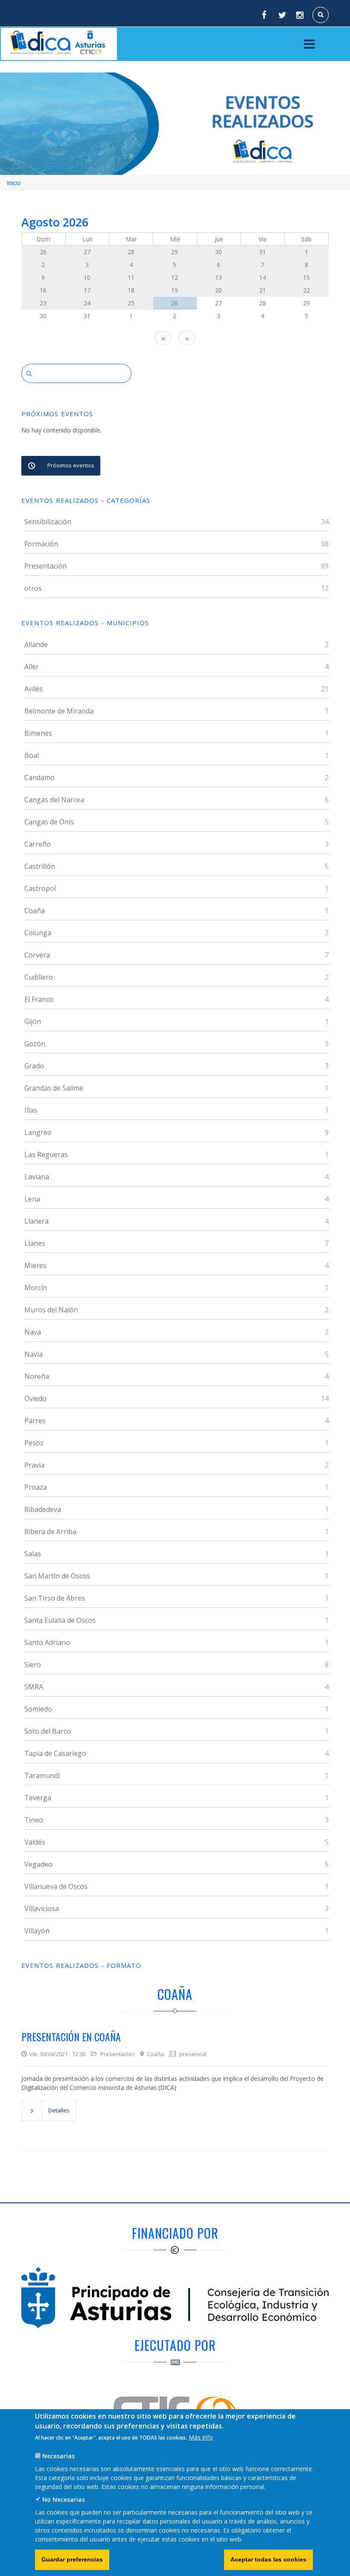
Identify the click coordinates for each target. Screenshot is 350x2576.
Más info (201, 2437)
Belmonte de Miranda (59, 711)
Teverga (38, 1798)
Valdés (35, 1842)
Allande (36, 644)
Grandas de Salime (54, 1088)
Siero (33, 1665)
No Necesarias (64, 2499)
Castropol (40, 888)
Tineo (34, 1820)
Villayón (37, 1931)
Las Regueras (46, 1155)
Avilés (34, 689)
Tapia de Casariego (55, 1753)
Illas (31, 1110)
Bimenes (38, 733)
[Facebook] (264, 15)
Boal (32, 755)
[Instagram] (300, 15)
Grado (34, 1066)
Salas (33, 1554)
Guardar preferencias (72, 2559)
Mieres (35, 1265)
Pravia (34, 1465)
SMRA (34, 1687)
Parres (35, 1421)
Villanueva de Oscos (56, 1886)
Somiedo (38, 1709)
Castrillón (40, 866)
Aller (32, 667)
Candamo (39, 777)
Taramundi (42, 1775)
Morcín (36, 1288)
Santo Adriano (47, 1642)
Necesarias (58, 2456)
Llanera (36, 1221)
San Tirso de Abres (55, 1598)
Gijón (33, 1021)
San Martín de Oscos (57, 1576)
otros (33, 588)
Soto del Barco (48, 1731)
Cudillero (39, 977)
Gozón (35, 1044)
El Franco (39, 999)
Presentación (45, 566)
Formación (41, 544)
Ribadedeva (43, 1509)
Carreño (38, 844)
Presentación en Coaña (71, 2036)
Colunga (38, 933)
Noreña (37, 1376)
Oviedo (35, 1398)
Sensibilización (48, 522)
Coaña (35, 911)
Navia (34, 1354)
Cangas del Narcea (54, 800)
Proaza (36, 1487)
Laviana (37, 1177)
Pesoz (34, 1443)
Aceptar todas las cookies (268, 2559)
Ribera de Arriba (50, 1532)
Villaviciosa (42, 1909)
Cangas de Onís (49, 822)
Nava (33, 1332)
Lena (32, 1199)
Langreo (38, 1132)
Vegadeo (38, 1864)
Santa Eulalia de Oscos (60, 1620)
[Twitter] (282, 15)
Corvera (37, 955)
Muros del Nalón (51, 1310)
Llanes (35, 1243)
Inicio (14, 183)
